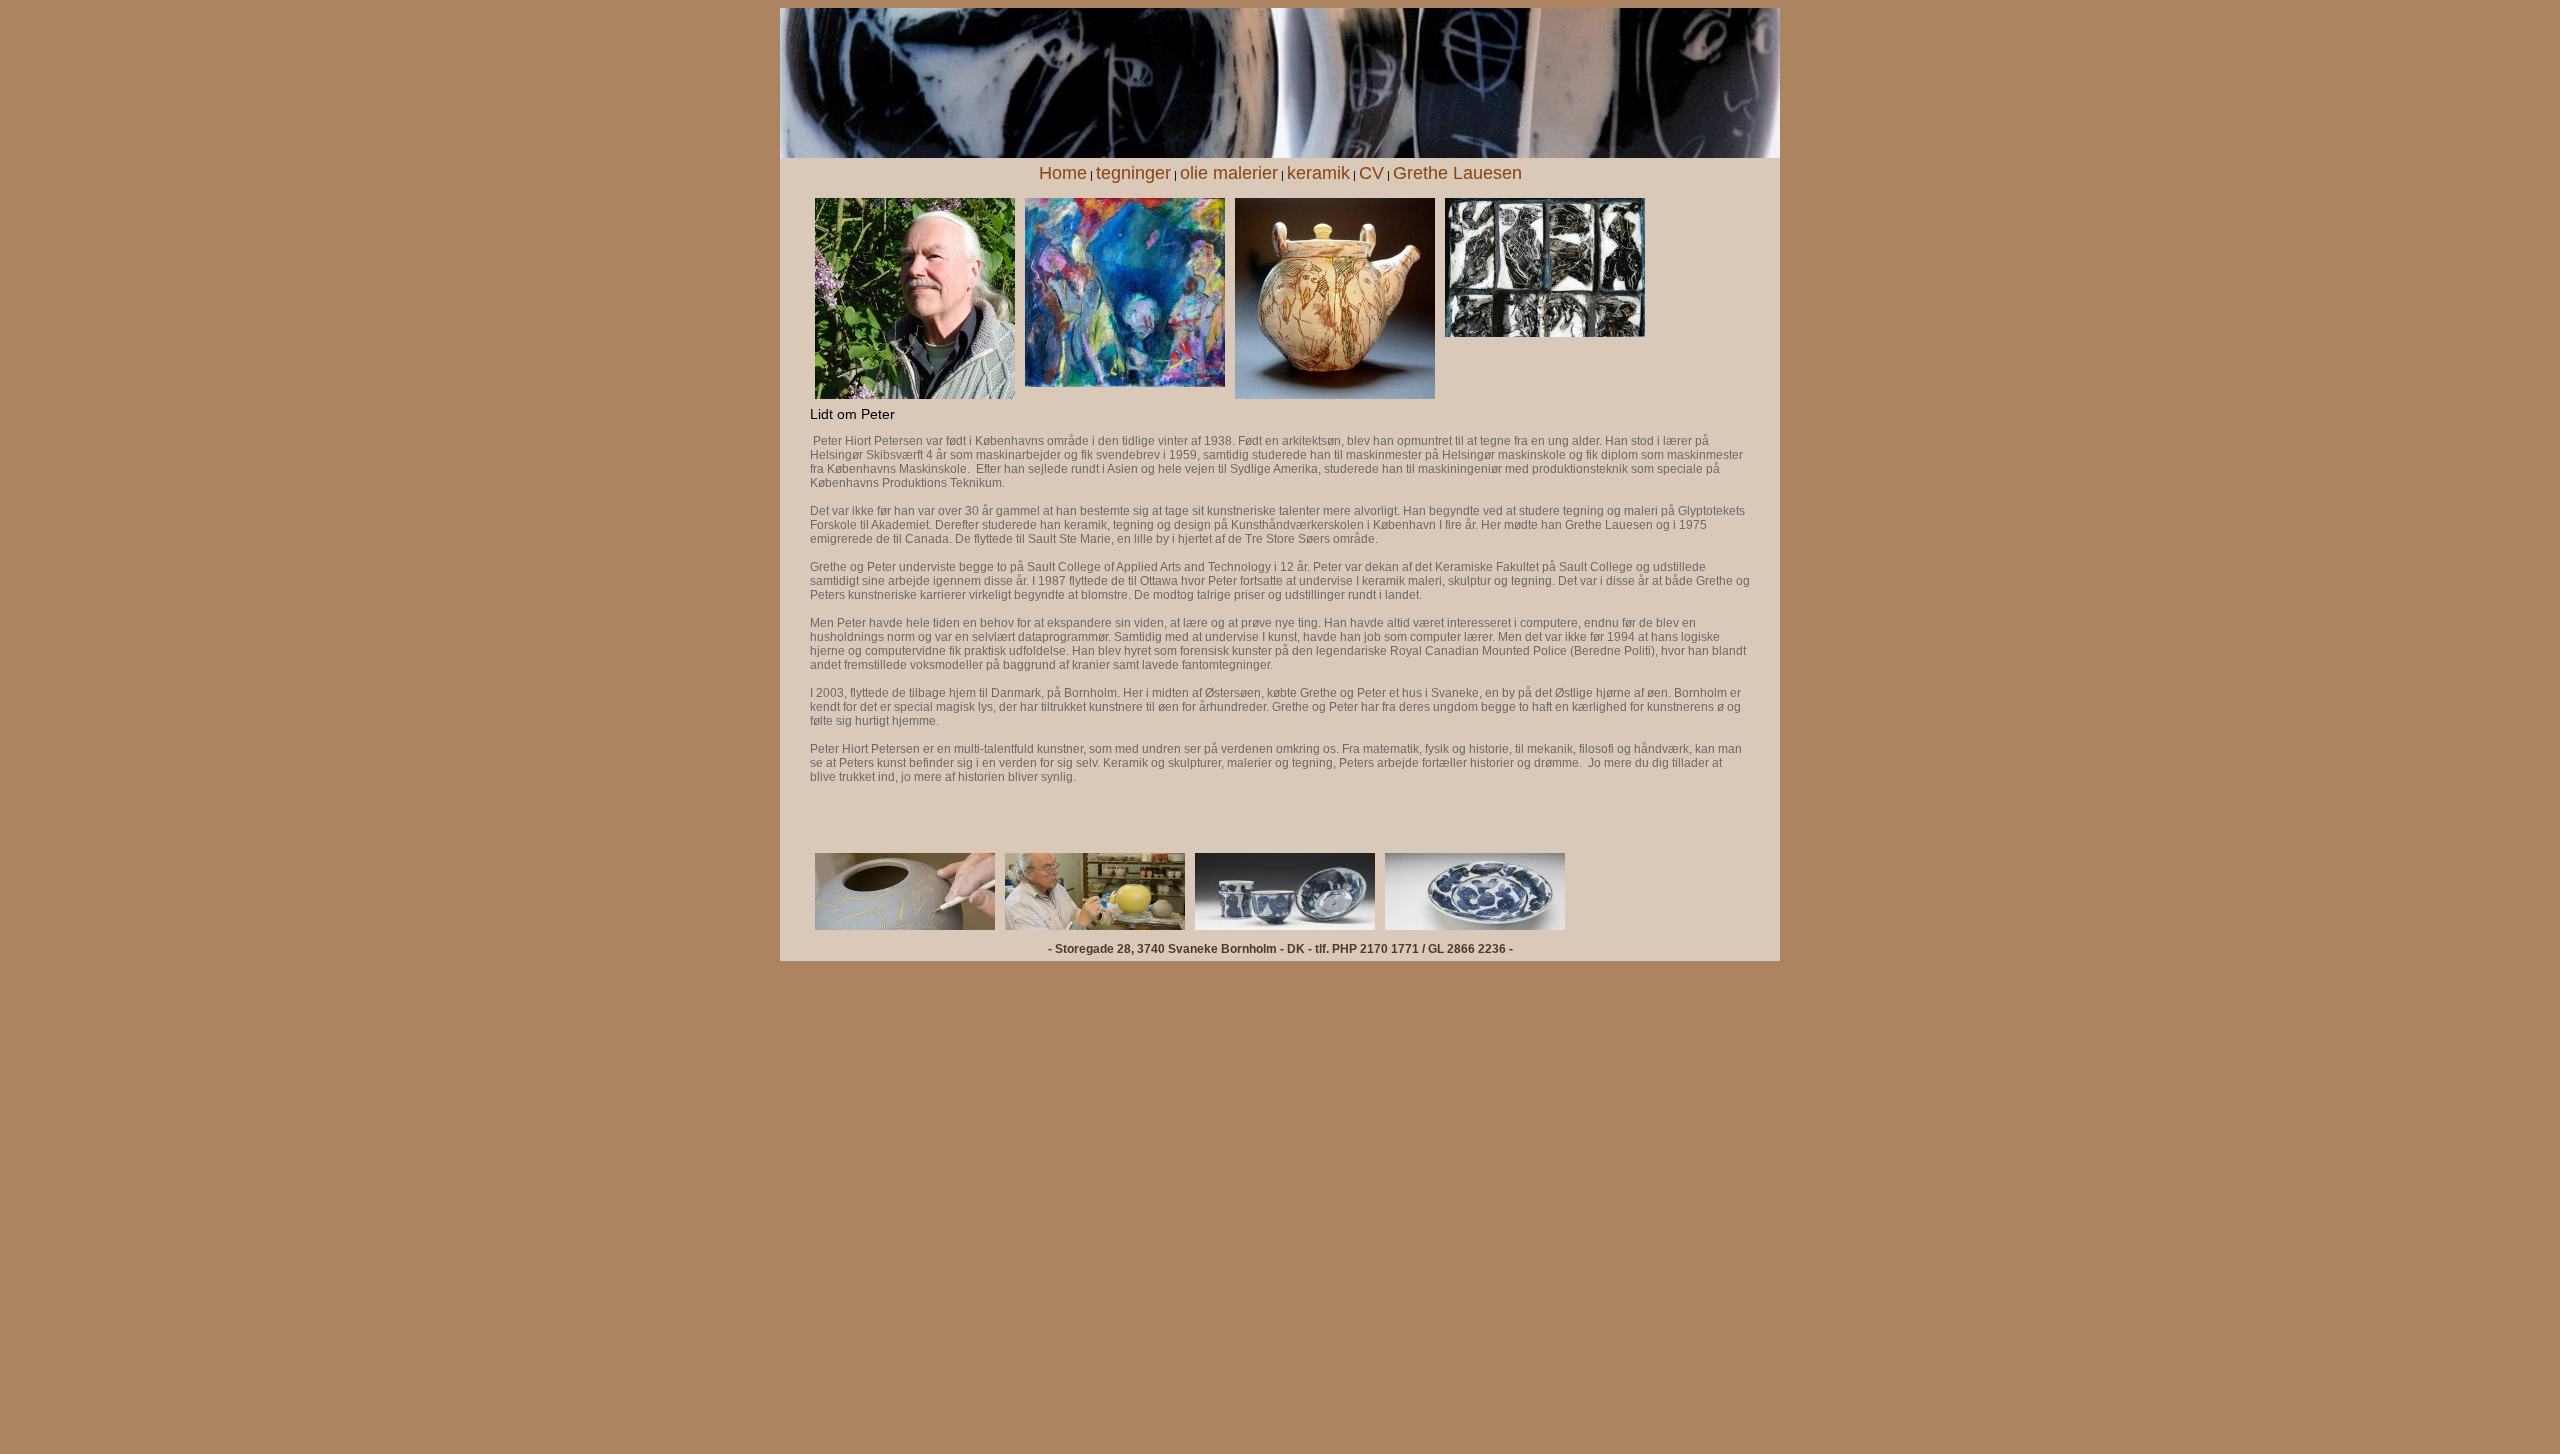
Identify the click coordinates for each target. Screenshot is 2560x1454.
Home (1063, 173)
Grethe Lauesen (1457, 173)
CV (1371, 173)
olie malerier (1229, 173)
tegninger (1133, 173)
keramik (1318, 173)
